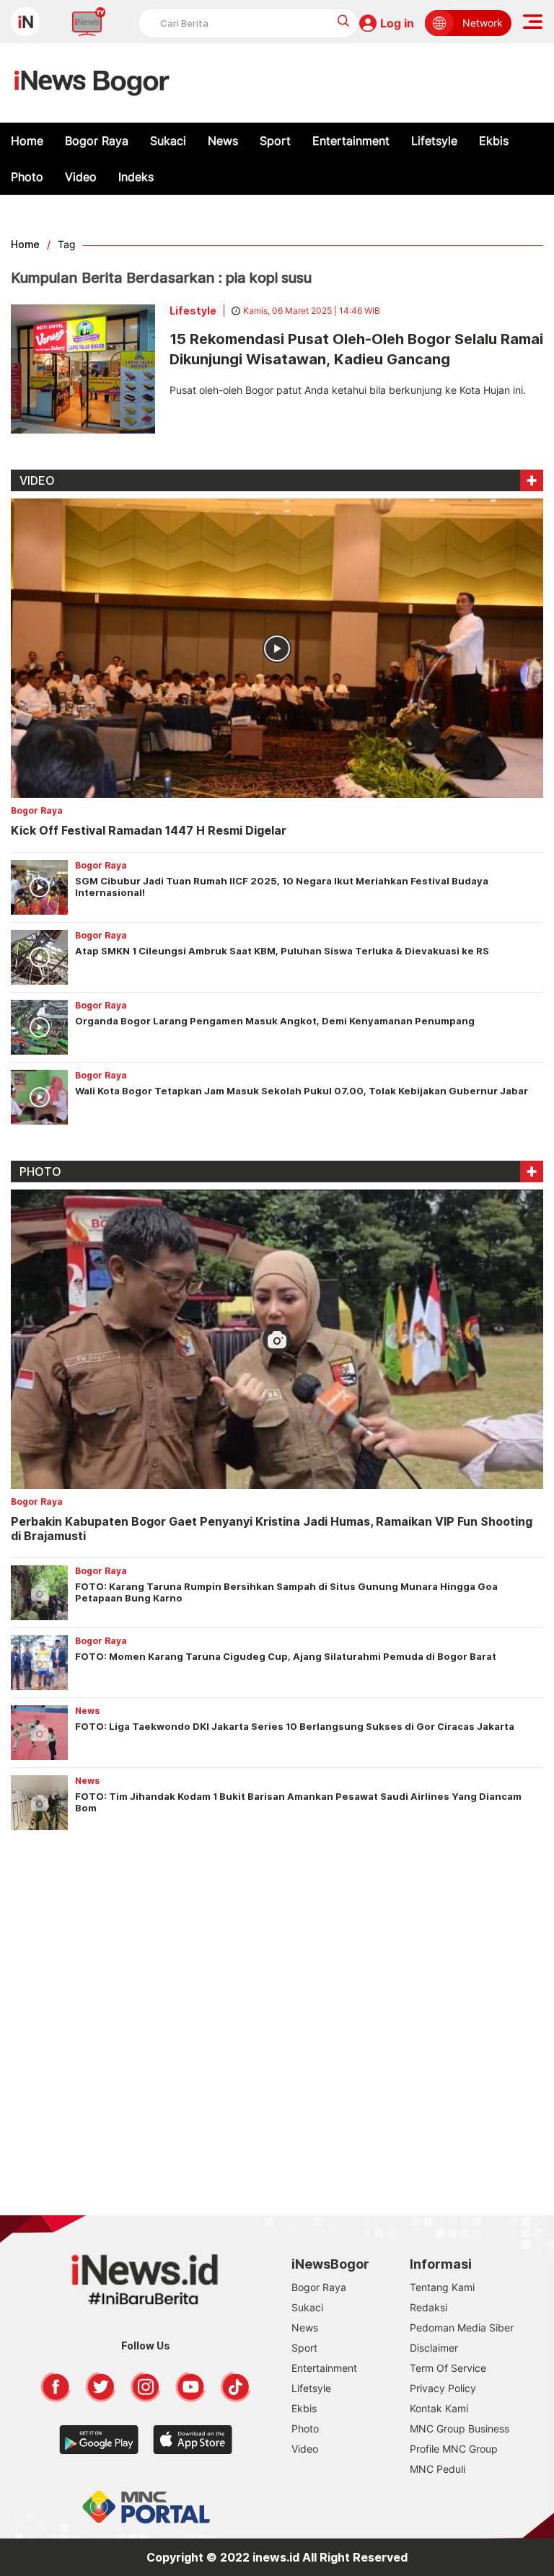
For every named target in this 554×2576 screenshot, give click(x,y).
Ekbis (494, 141)
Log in (397, 23)
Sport (275, 141)
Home (27, 141)
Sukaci (168, 141)
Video (81, 177)
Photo (27, 177)
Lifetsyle (434, 141)
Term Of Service (448, 2368)
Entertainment (351, 141)
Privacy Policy (443, 2388)
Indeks (136, 177)
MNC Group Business (460, 2428)
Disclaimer (434, 2348)
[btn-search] (344, 21)
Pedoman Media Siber (462, 2327)
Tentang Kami (442, 2287)
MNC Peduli (438, 2469)
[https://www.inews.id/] (92, 83)
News (223, 141)
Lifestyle (193, 311)
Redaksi (428, 2307)
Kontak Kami (439, 2408)
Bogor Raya (97, 141)
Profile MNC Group (454, 2449)
